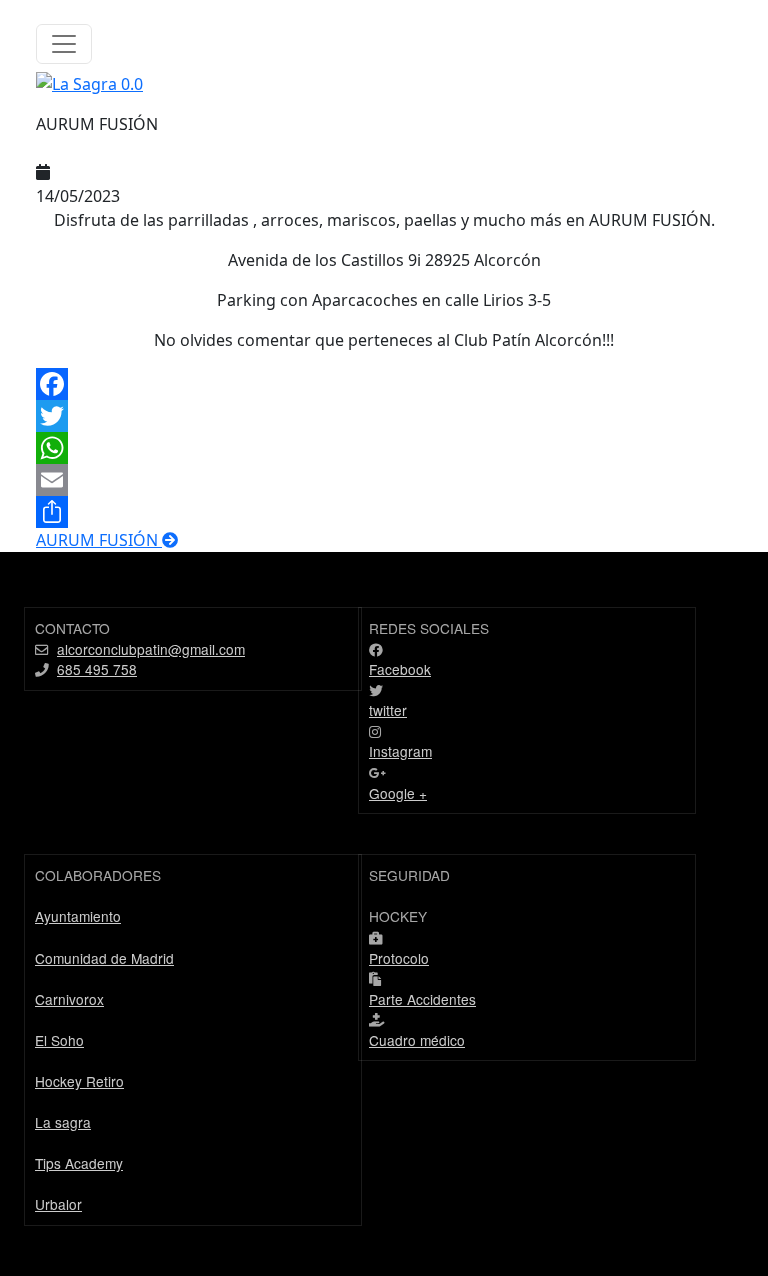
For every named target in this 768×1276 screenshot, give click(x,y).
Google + (398, 793)
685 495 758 (97, 669)
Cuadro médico (417, 1040)
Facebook (400, 669)
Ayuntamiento (78, 916)
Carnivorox (69, 999)
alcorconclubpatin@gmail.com (151, 649)
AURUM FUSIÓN (99, 540)
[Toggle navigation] (64, 44)
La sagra (63, 1122)
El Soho (59, 1040)
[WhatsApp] (384, 448)
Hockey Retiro (79, 1081)
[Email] (384, 480)
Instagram (400, 751)
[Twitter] (384, 416)
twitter (388, 710)
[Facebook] (384, 384)
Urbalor (58, 1204)
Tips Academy (79, 1163)
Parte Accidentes (422, 999)
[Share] (384, 512)
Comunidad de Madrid (104, 958)
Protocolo (399, 958)
